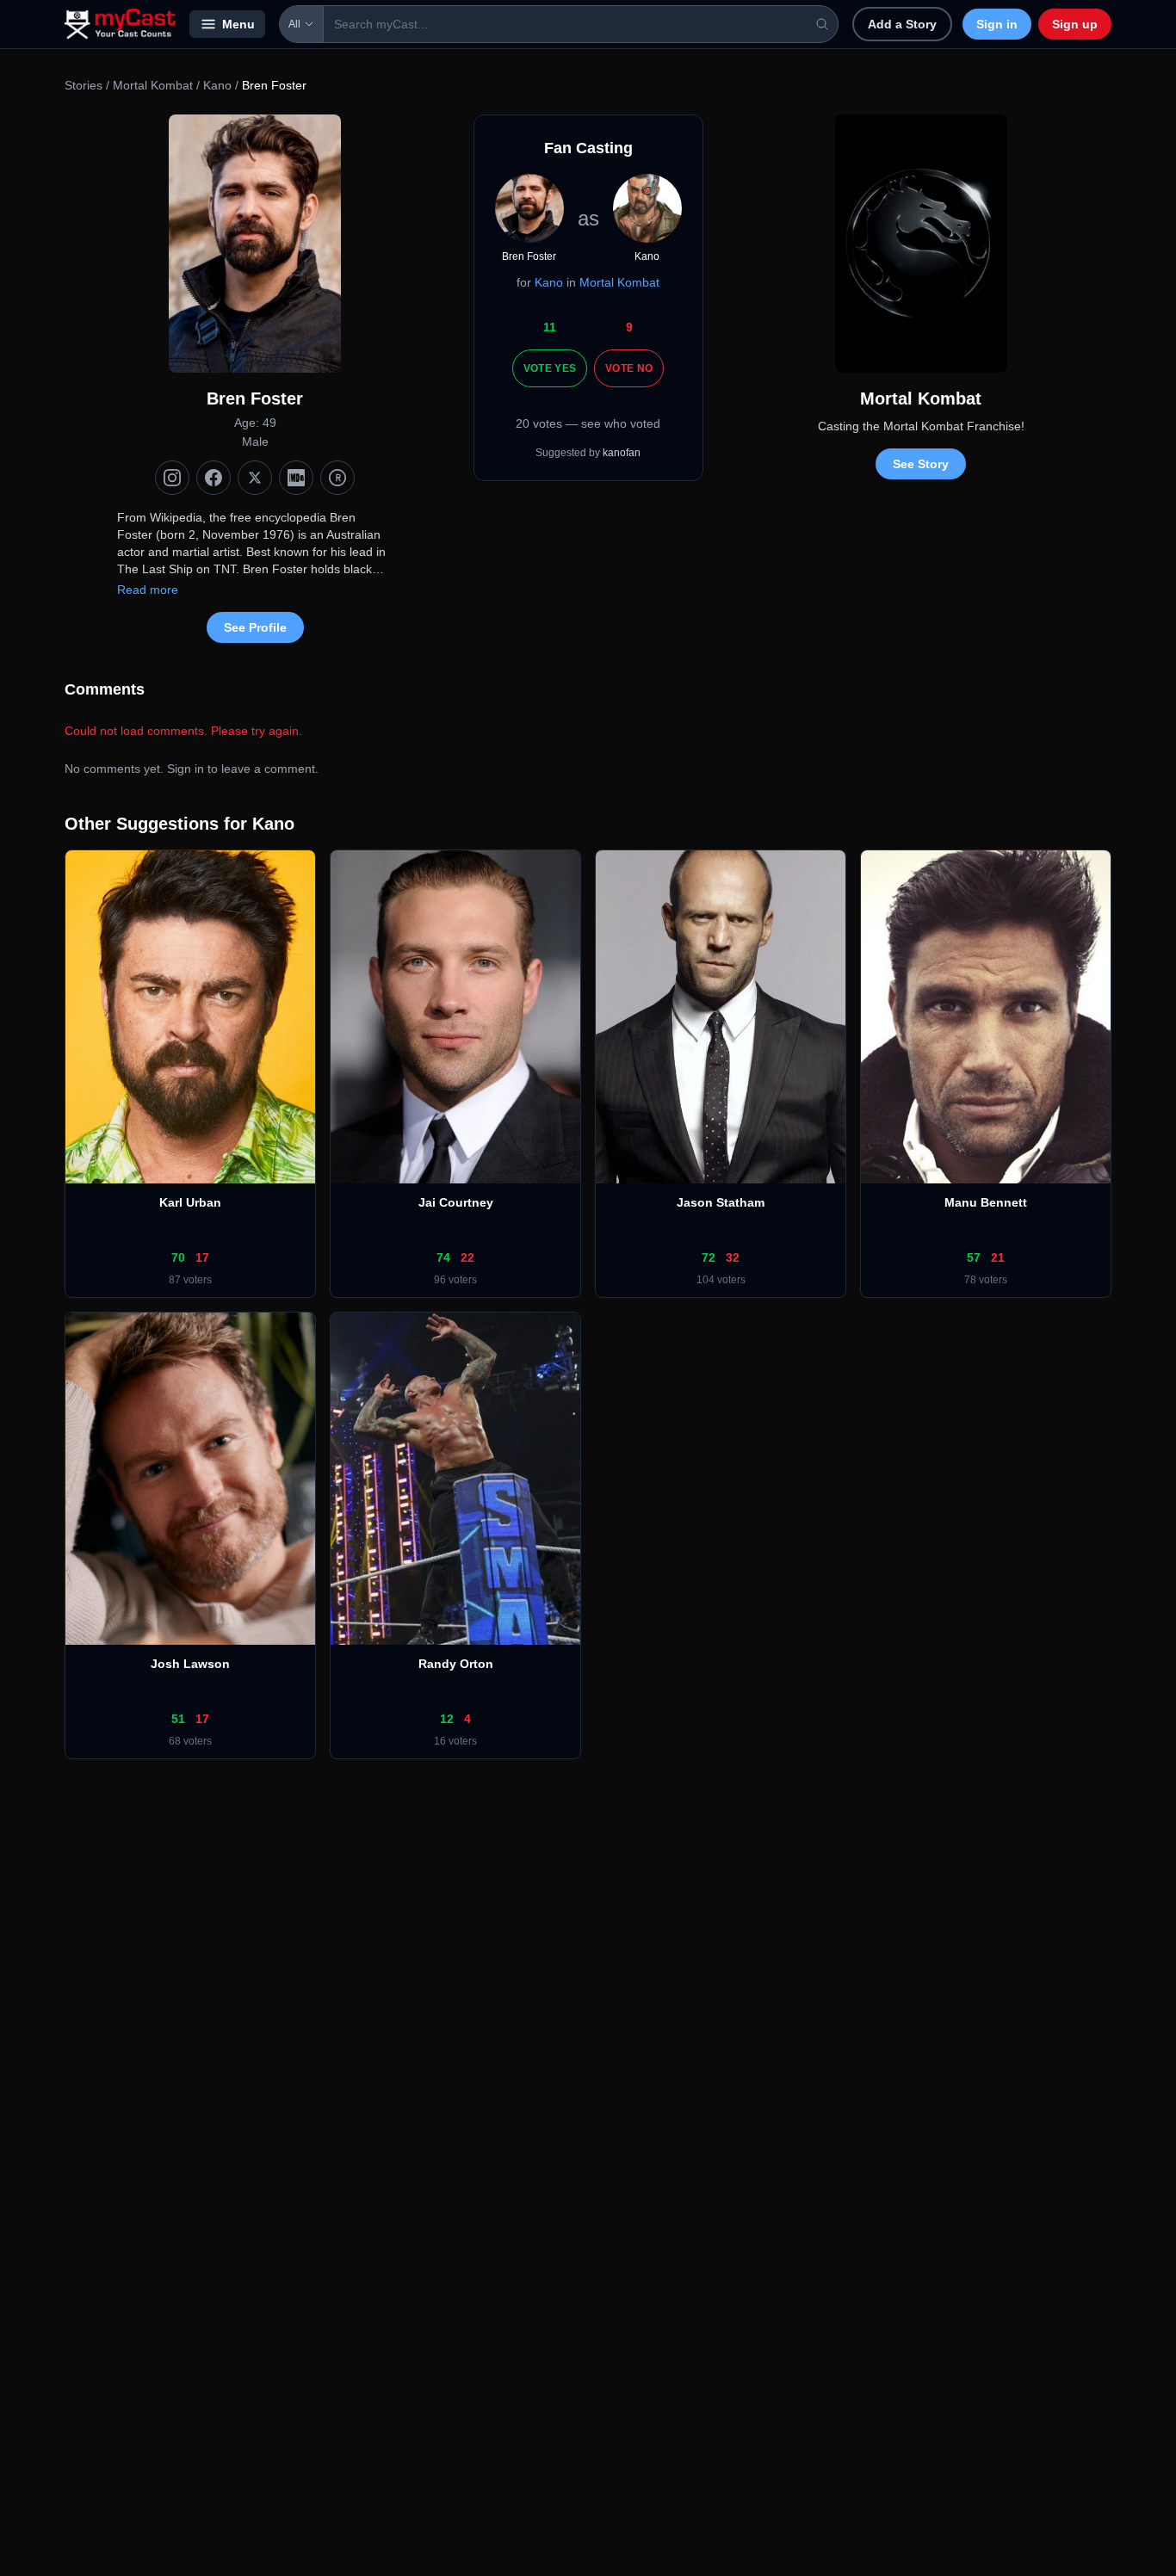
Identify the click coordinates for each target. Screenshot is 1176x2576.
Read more (148, 590)
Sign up (1075, 24)
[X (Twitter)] (255, 478)
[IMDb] (296, 478)
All (294, 24)
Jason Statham (721, 1202)
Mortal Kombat (153, 85)
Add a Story (902, 24)
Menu (238, 24)
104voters (721, 1280)
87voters (190, 1280)
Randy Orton (456, 1664)
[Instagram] (172, 478)
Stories (84, 85)
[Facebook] (214, 478)
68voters (190, 1741)
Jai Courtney (456, 1202)
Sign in (997, 24)
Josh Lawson (190, 1664)
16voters (455, 1741)
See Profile (255, 627)
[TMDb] (337, 478)
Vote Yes (550, 368)
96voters (455, 1280)
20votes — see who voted (588, 423)
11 (550, 327)
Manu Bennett (986, 1202)
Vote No (629, 368)
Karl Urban (190, 1202)
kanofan (622, 453)
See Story (921, 464)
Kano (217, 85)
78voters (986, 1280)
